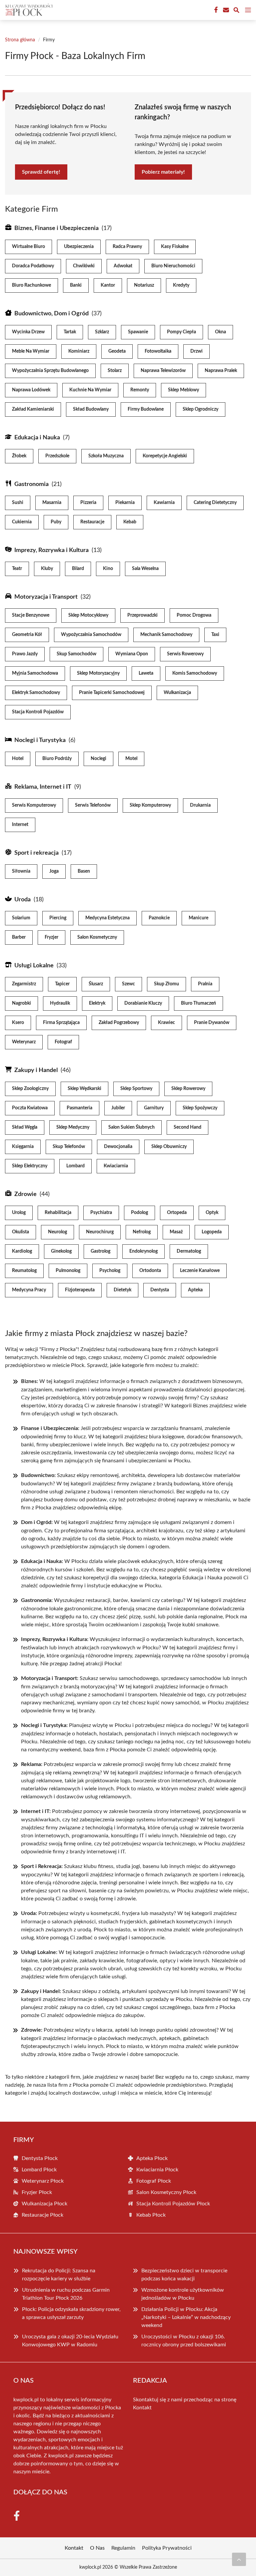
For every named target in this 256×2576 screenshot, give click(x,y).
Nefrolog (142, 1232)
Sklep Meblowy (183, 390)
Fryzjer (51, 937)
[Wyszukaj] (236, 11)
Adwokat (123, 266)
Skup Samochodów (76, 654)
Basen (84, 871)
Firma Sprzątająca (61, 1023)
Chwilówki (84, 266)
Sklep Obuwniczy (169, 1147)
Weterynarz (24, 1042)
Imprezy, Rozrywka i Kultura (51, 550)
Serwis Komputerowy (34, 805)
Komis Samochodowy (195, 673)
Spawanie (138, 332)
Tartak (70, 332)
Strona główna (20, 40)
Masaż (176, 1232)
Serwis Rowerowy (185, 654)
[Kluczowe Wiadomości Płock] (28, 10)
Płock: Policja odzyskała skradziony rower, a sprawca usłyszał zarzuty (71, 2313)
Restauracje (92, 522)
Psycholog (110, 1271)
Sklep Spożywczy (200, 1108)
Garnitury (154, 1108)
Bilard (78, 569)
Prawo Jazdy (25, 654)
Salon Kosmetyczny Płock (166, 2192)
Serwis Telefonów (93, 805)
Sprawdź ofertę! (41, 172)
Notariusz (144, 285)
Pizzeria (88, 503)
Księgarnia (23, 1147)
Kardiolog (22, 1251)
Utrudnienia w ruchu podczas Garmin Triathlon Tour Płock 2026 (66, 2294)
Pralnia (205, 984)
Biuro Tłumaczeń (198, 1003)
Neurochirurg (100, 1232)
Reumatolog (24, 1271)
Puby (56, 522)
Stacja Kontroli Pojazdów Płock (173, 2204)
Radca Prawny (127, 247)
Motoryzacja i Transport (46, 597)
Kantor (108, 285)
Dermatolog (189, 1251)
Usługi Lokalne (34, 966)
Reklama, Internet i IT (43, 787)
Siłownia (21, 871)
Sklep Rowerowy (188, 1089)
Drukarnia (200, 805)
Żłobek (19, 456)
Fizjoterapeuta (80, 1290)
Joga (54, 871)
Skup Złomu (166, 984)
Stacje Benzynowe (31, 615)
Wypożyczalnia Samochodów (91, 635)
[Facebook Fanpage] (215, 10)
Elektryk (97, 1003)
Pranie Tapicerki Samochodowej (112, 693)
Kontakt (142, 2408)
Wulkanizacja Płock (44, 2204)
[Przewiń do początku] (239, 2559)
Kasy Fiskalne (175, 247)
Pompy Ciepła (181, 332)
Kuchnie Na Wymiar (90, 390)
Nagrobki (21, 1003)
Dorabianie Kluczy (143, 1003)
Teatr (17, 569)
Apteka (195, 1290)
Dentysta (160, 1290)
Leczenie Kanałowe (200, 1271)
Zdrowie (25, 1194)
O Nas (97, 2548)
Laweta (146, 673)
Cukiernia (22, 522)
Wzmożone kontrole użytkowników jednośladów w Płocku (183, 2294)
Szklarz (102, 332)
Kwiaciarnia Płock (157, 2170)
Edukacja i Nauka (37, 438)
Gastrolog (100, 1251)
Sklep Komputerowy (150, 805)
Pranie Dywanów (212, 1023)
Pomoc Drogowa (194, 615)
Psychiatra (101, 1213)
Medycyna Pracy (29, 1290)
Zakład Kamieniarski (33, 409)
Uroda (22, 900)
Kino (108, 569)
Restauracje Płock (42, 2215)
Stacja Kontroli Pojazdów (38, 712)
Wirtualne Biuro (28, 247)
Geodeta (117, 351)
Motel (131, 759)
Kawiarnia (164, 503)
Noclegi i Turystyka (40, 740)
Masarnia (52, 503)
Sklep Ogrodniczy (200, 409)
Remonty (140, 390)
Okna (220, 332)
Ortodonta (150, 1271)
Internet (20, 825)
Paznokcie (159, 918)
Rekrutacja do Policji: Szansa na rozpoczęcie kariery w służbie (59, 2275)
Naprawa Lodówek (31, 390)
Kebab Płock (151, 2215)
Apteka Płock (152, 2158)
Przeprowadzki (142, 615)
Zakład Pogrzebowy (119, 1023)
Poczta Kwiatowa (30, 1108)
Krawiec (166, 1023)
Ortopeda (177, 1213)
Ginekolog (61, 1251)
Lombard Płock (39, 2170)
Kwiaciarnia (116, 1166)
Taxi (215, 635)
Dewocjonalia (118, 1147)
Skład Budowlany (91, 409)
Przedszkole (57, 456)
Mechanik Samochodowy (166, 635)
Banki (76, 285)
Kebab (130, 522)
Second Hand (187, 1127)
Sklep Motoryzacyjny (98, 673)
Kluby (47, 569)
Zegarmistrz (24, 984)
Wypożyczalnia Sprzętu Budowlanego (50, 371)
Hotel (18, 759)
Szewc (128, 984)
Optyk (212, 1213)
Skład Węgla (25, 1127)
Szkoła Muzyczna (106, 456)
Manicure (198, 918)
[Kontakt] (225, 10)
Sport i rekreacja (36, 853)
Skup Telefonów (69, 1147)
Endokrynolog (143, 1251)
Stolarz (115, 371)
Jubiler (118, 1108)
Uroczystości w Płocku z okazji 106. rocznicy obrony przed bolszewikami (184, 2341)
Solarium (21, 918)
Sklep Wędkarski (84, 1089)
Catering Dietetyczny (215, 503)
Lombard (75, 1166)
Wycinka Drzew (28, 332)
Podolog (139, 1213)
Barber (19, 937)
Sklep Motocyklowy (88, 615)
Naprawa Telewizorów (163, 371)
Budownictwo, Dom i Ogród (51, 314)
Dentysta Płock (40, 2158)
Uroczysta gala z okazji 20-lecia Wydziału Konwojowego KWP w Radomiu (70, 2341)
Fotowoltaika (158, 351)
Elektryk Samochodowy (36, 693)
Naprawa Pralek (221, 371)
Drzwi (196, 351)
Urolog (19, 1213)
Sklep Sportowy (136, 1089)
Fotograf (63, 1042)
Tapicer (62, 984)
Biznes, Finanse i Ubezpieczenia (56, 228)
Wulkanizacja (177, 693)
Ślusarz (96, 984)
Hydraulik (60, 1003)
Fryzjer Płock (37, 2192)
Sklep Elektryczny (30, 1166)
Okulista (20, 1232)
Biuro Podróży (57, 759)
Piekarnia (125, 503)
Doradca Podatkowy (33, 266)
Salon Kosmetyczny (97, 937)
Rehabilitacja (58, 1213)
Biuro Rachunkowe (31, 285)
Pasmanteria (79, 1108)
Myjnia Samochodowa (35, 673)
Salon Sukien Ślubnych (131, 1127)
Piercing (58, 918)
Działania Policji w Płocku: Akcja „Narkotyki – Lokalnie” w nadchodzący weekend (186, 2317)
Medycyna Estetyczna (107, 918)
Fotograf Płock (154, 2181)
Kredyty (181, 285)
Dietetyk (122, 1290)
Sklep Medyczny (73, 1127)
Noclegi (98, 759)
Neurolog (57, 1232)
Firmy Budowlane (146, 409)
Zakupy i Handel (36, 1070)
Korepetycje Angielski (165, 456)
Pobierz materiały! (163, 172)
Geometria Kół (27, 635)
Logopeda (212, 1232)
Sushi (18, 503)
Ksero (18, 1023)
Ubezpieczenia (79, 247)
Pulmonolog (68, 1271)
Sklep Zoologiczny (30, 1089)
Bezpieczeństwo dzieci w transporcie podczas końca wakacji (184, 2275)
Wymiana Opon (132, 654)
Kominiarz (79, 351)
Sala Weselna (145, 569)
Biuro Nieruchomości (173, 266)
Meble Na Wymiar (31, 351)
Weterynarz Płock (43, 2181)
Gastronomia (31, 484)
